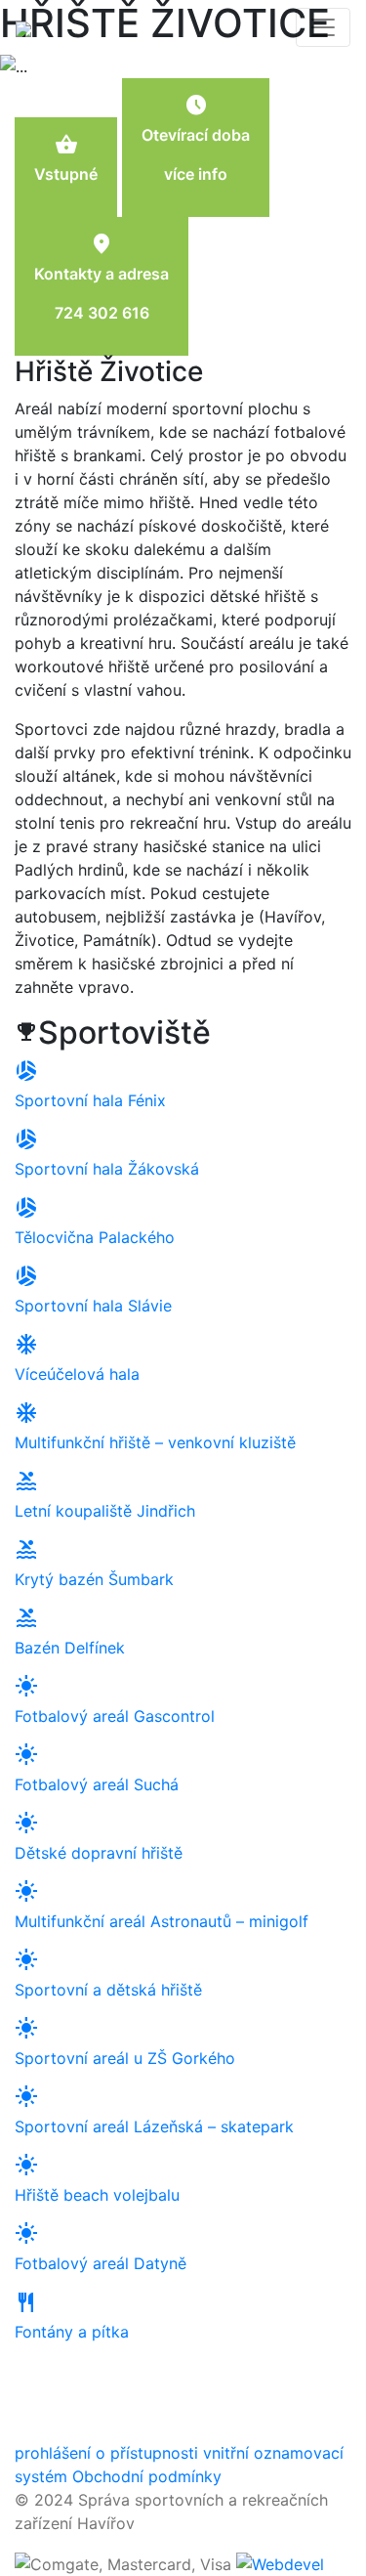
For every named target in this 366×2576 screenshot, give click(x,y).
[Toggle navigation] (323, 27)
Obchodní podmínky (147, 2476)
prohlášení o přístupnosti (106, 2453)
